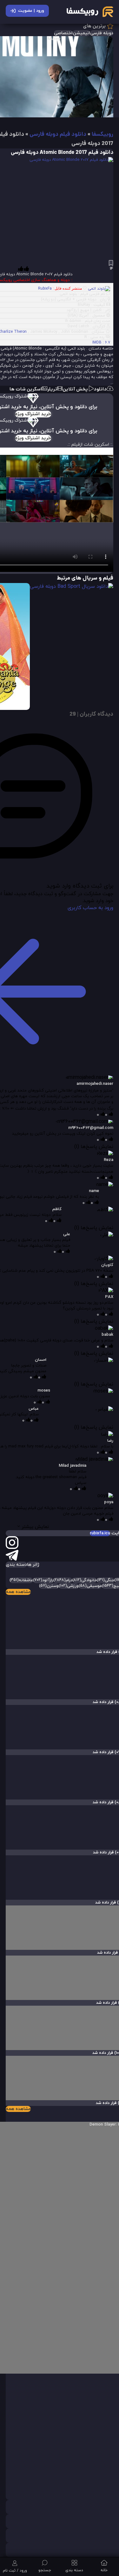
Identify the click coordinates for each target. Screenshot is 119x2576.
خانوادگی (85, 1580)
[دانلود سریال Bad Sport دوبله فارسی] (72, 587)
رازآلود (43, 1580)
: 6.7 (101, 343)
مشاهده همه (18, 1592)
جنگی (106, 1580)
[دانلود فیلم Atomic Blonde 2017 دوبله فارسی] (66, 209)
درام (63, 1580)
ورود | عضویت (31, 11)
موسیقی (90, 1586)
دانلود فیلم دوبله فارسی (58, 135)
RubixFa (45, 289)
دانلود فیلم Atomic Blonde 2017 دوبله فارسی (62, 153)
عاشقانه (21, 1580)
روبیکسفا (102, 135)
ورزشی (69, 1586)
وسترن (49, 1586)
